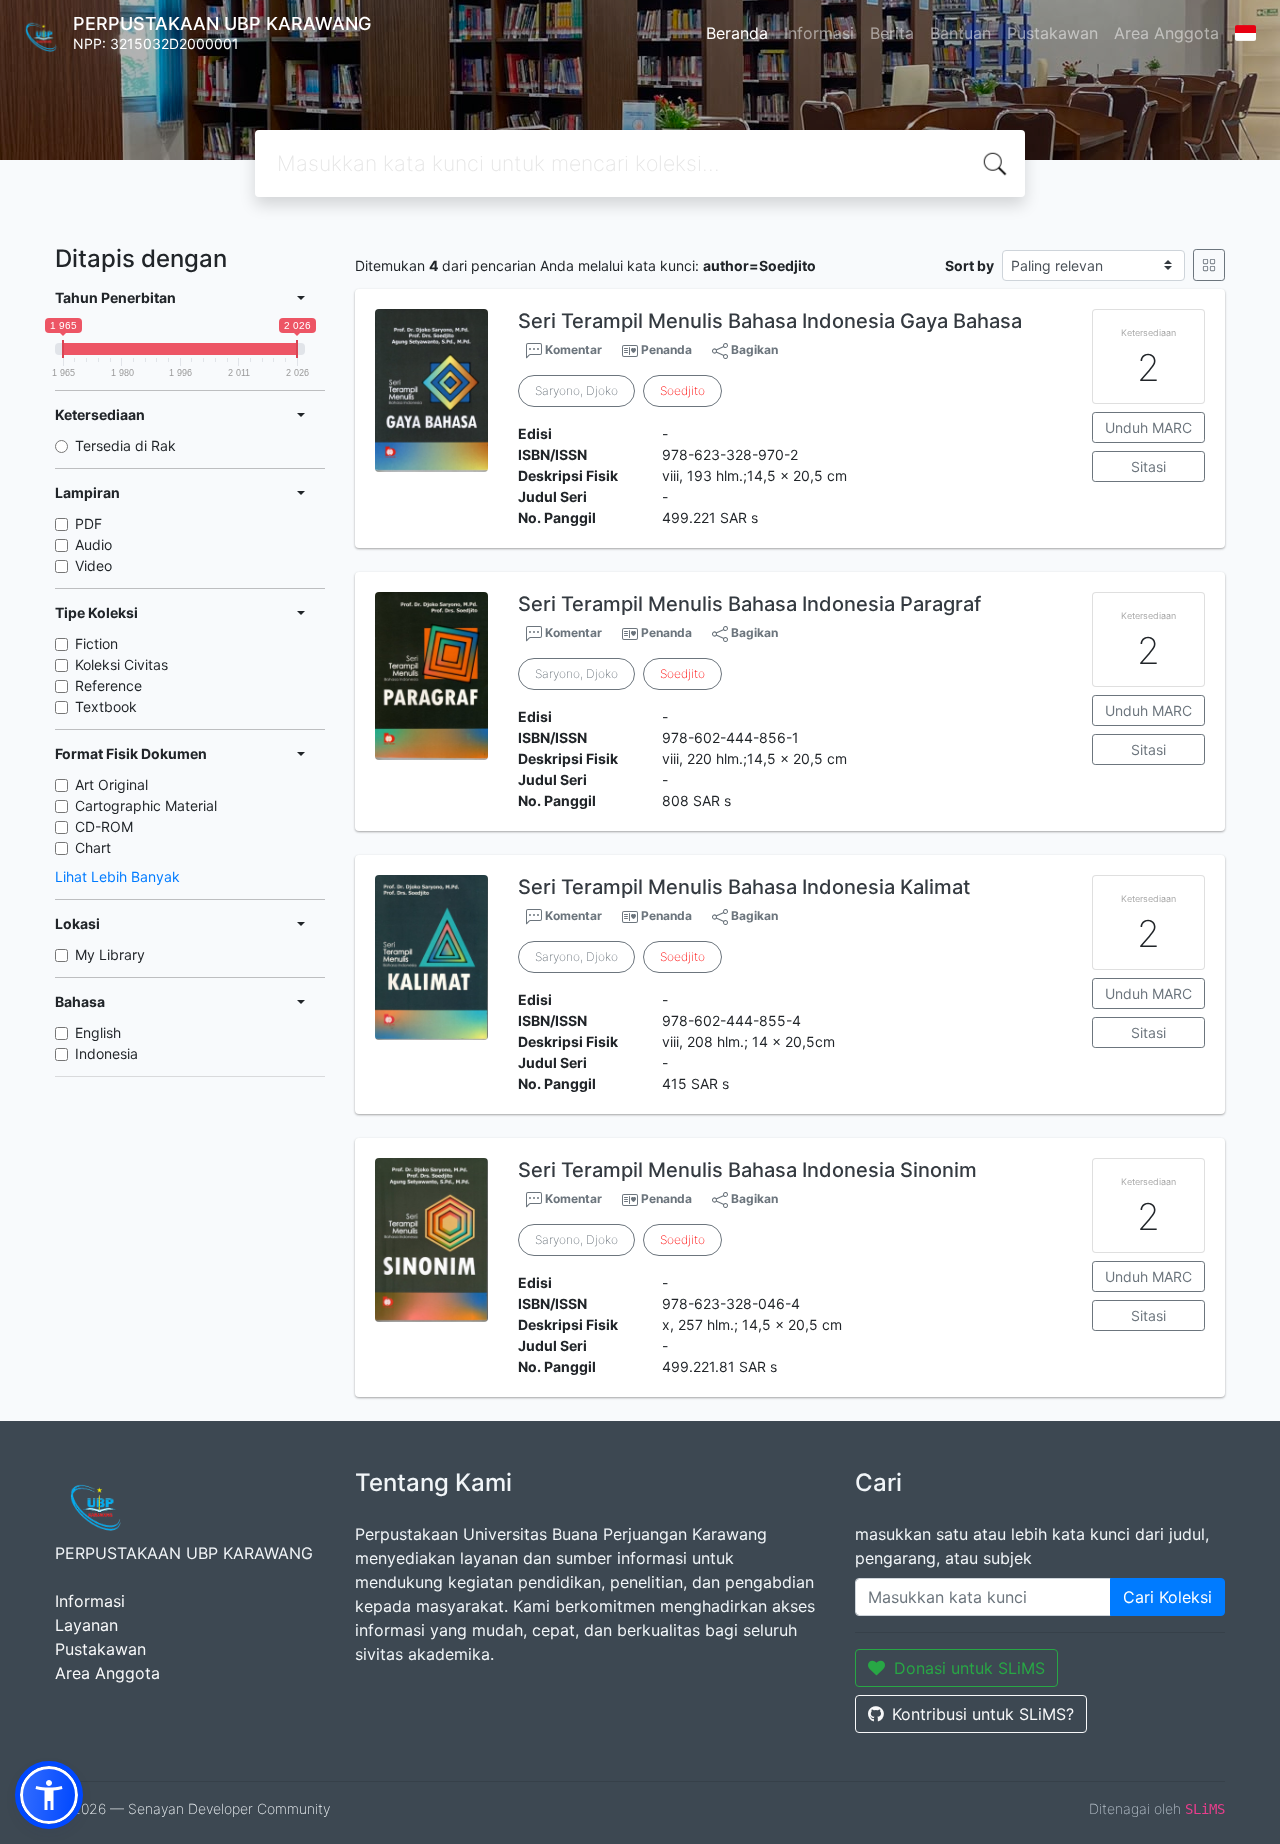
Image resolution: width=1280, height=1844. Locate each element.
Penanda (666, 349)
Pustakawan (1052, 33)
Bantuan (960, 33)
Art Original (111, 784)
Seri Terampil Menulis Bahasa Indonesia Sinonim (747, 1170)
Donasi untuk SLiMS (969, 1668)
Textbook (106, 706)
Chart (93, 847)
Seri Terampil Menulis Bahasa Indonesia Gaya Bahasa (770, 321)
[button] (49, 1795)
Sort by (969, 265)
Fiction (96, 643)
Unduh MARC (1148, 427)
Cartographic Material (146, 805)
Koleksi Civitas (121, 664)
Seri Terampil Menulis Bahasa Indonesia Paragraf (749, 604)
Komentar (572, 349)
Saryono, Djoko (576, 390)
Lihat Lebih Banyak (117, 876)
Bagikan (753, 349)
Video (93, 565)
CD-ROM (104, 826)
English (98, 1032)
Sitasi (1148, 466)
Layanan (86, 1625)
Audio (93, 544)
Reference (108, 685)
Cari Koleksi (1167, 1597)
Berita (892, 33)
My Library (110, 954)
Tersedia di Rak (125, 445)
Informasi (819, 33)
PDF (88, 523)
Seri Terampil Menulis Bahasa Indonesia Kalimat (744, 887)
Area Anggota (1166, 33)
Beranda (737, 33)
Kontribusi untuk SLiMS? (983, 1714)
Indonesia (106, 1053)
